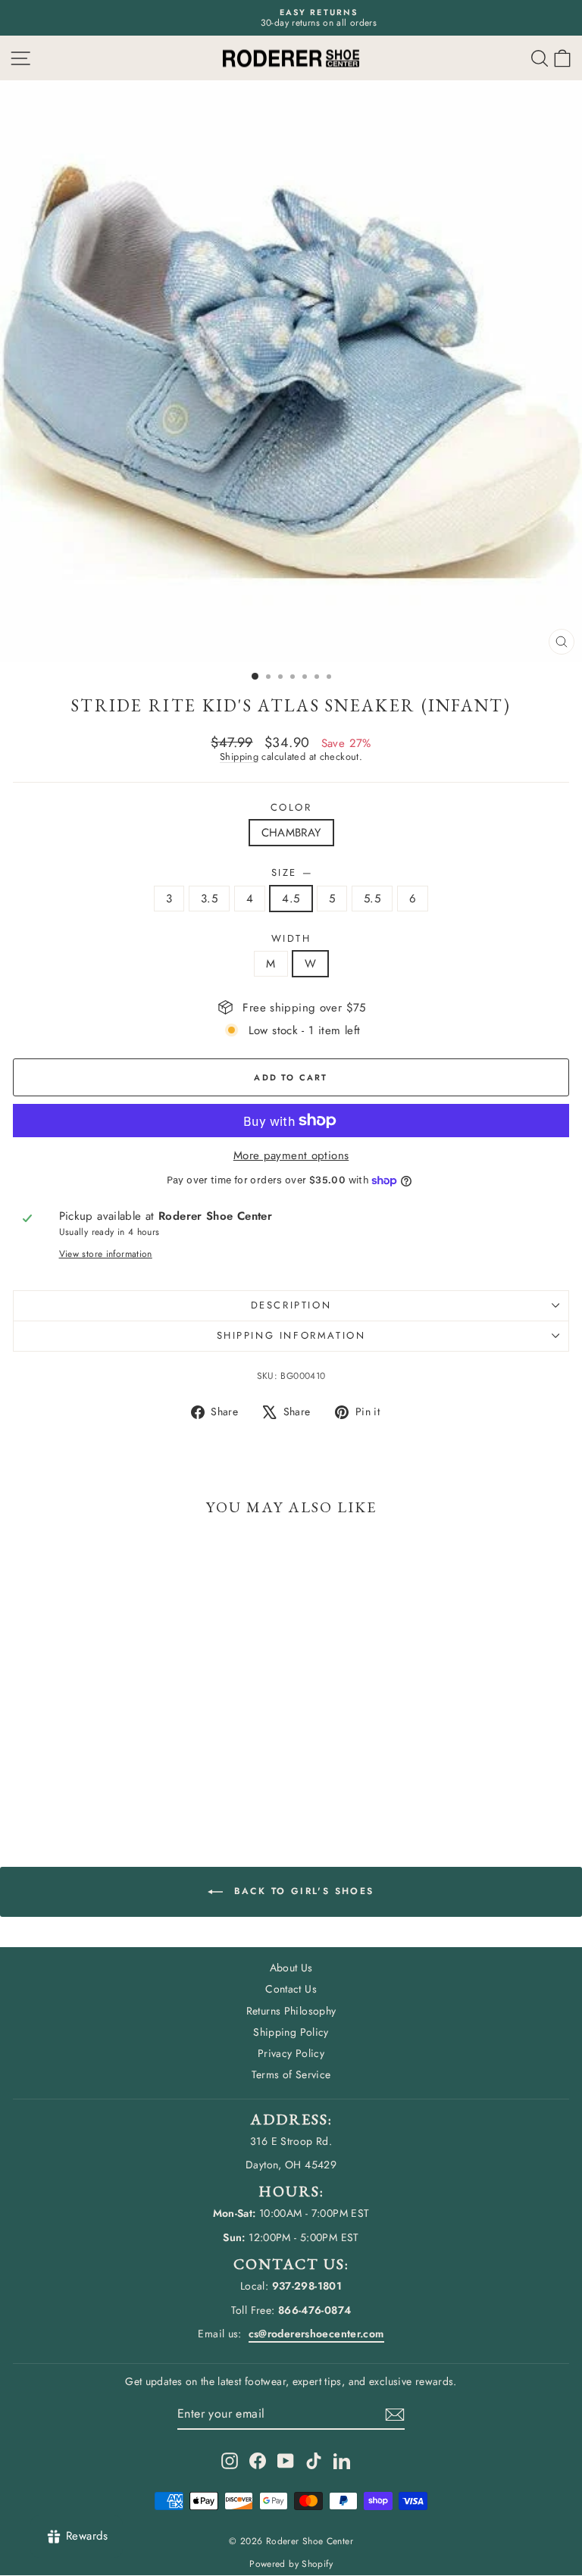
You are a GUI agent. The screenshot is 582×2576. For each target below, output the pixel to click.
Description (291, 1305)
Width (291, 939)
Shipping (239, 757)
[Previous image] (26, 371)
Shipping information (291, 1335)
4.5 (291, 899)
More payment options (291, 1155)
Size (291, 873)
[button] (562, 58)
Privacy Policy (291, 2053)
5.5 (372, 899)
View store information (106, 1254)
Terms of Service (291, 2074)
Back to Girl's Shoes (301, 1891)
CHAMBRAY (291, 833)
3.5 (209, 899)
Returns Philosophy (291, 2011)
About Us (291, 1968)
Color (291, 808)
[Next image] (556, 371)
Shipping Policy (291, 2032)
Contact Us (291, 1989)
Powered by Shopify (291, 2564)
